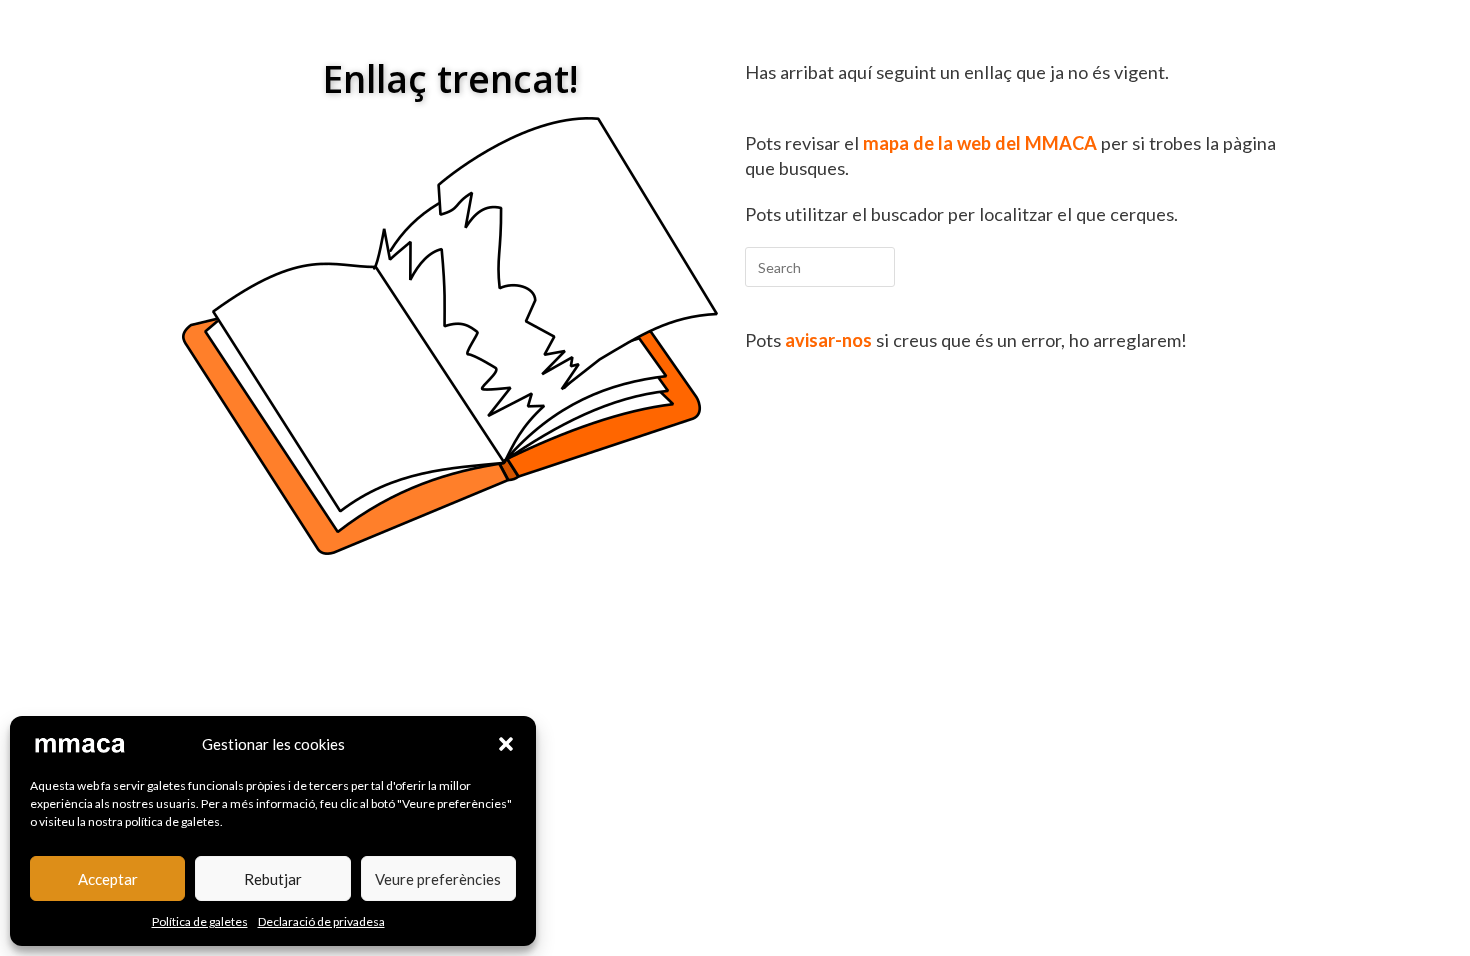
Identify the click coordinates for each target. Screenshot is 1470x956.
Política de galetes (200, 921)
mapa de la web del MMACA (980, 143)
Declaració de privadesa (321, 921)
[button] (506, 744)
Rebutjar (273, 879)
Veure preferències (438, 879)
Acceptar (108, 879)
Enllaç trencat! (450, 78)
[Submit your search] (875, 264)
